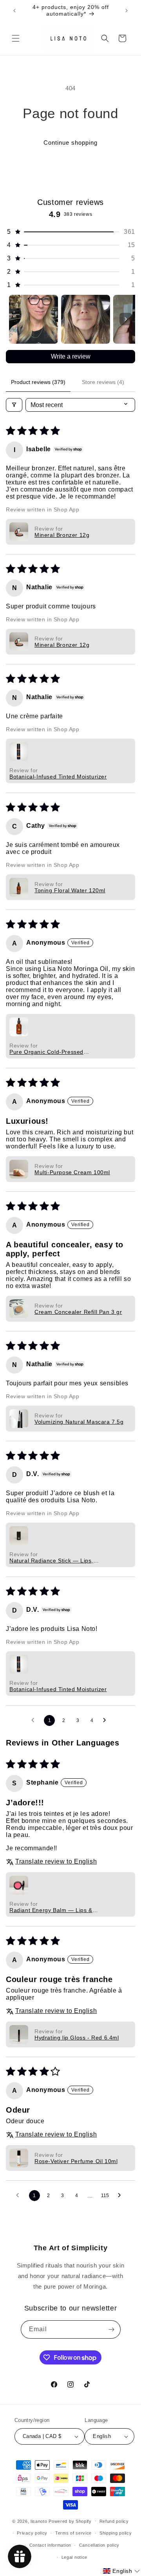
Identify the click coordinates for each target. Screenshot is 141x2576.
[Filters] (14, 405)
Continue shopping (70, 143)
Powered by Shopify (70, 2521)
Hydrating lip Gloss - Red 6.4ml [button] (77, 2038)
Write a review (71, 356)
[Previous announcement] (14, 11)
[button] (16, 38)
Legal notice (74, 2557)
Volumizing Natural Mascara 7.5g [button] (79, 1422)
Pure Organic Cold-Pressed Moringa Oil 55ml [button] (46, 1052)
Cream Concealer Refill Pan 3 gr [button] (78, 1312)
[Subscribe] (112, 2329)
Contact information (50, 2545)
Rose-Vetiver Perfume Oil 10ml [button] (76, 2161)
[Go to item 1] (33, 319)
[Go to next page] (107, 1720)
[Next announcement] (127, 11)
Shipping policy (116, 2533)
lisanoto (39, 2521)
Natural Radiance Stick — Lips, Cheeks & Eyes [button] (51, 1561)
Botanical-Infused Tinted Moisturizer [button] (58, 777)
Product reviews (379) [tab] (38, 382)
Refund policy (114, 2521)
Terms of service (73, 2533)
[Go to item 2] (86, 319)
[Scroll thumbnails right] (126, 319)
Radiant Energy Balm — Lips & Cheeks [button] (51, 1910)
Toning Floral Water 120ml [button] (70, 890)
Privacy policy (32, 2533)
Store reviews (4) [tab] (103, 382)
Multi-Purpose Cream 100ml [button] (72, 1172)
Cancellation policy (99, 2545)
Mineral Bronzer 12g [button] (62, 535)
